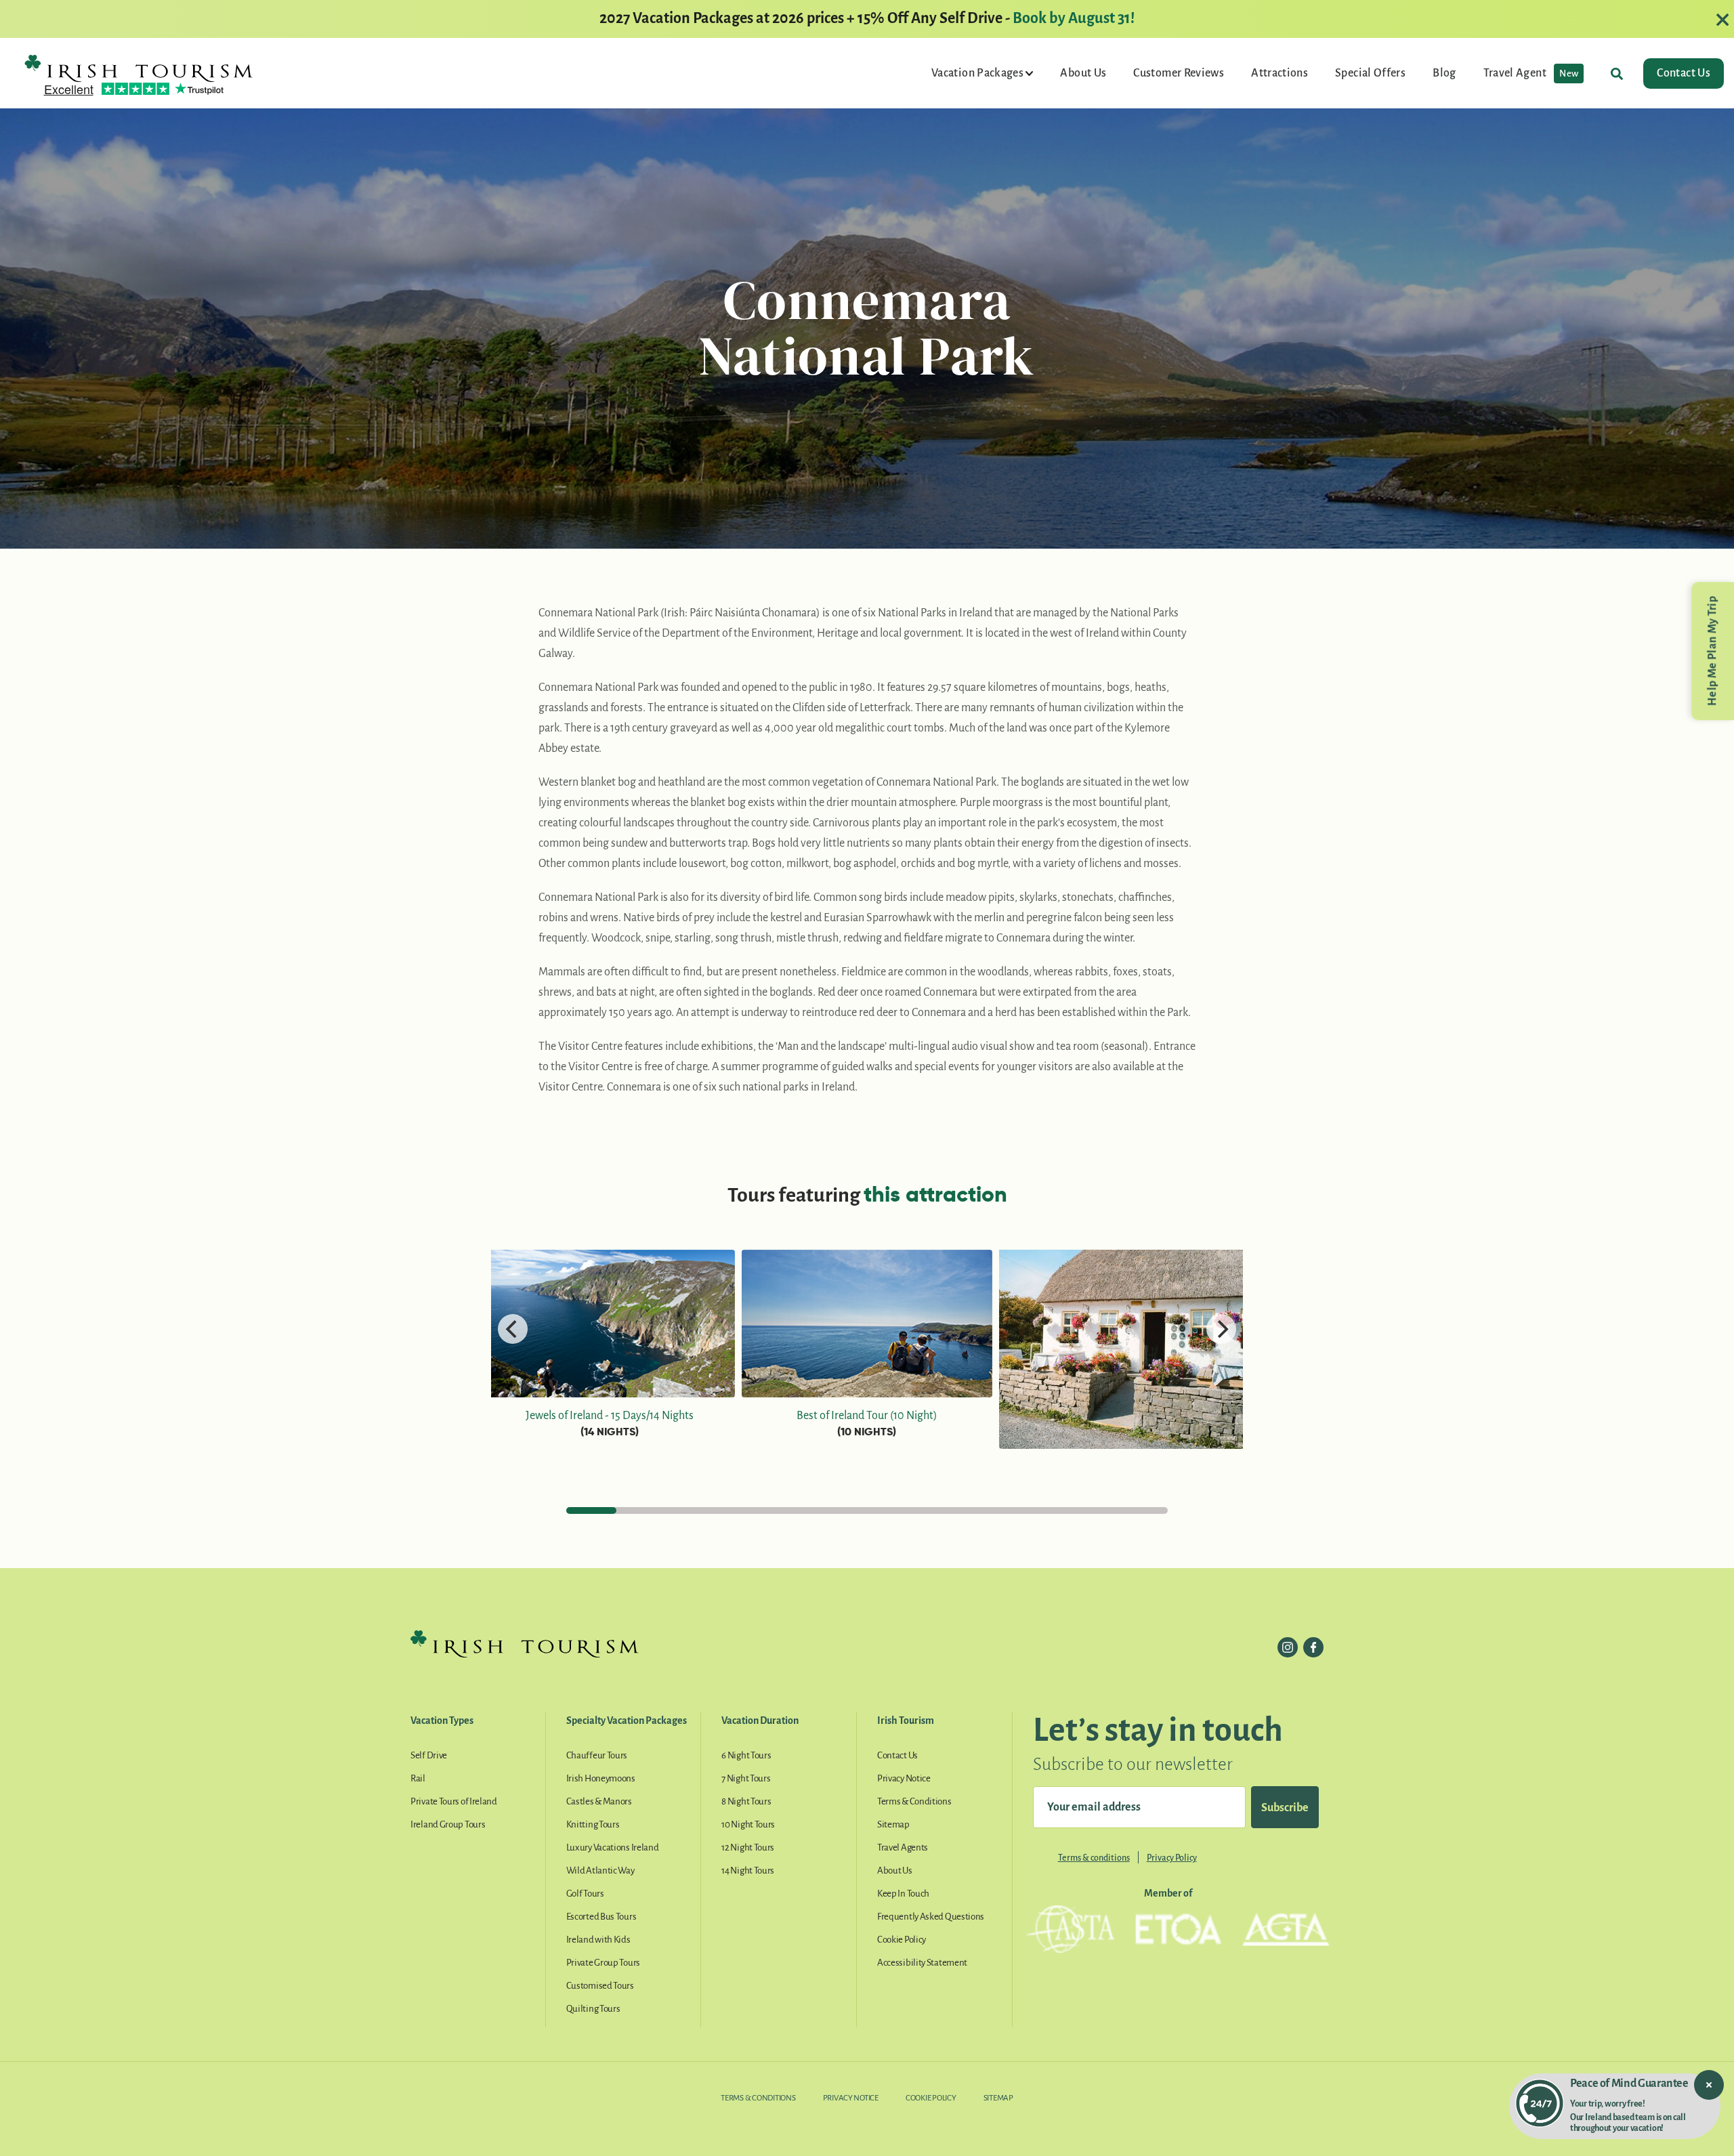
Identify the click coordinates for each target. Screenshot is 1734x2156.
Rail (418, 1778)
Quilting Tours (593, 2009)
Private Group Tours (603, 1963)
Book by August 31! (1074, 18)
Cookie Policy (902, 1940)
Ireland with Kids (598, 1940)
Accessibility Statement (922, 1963)
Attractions (1280, 73)
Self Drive (429, 1755)
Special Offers (1370, 73)
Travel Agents (903, 1847)
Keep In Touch (903, 1894)
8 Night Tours (746, 1801)
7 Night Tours (746, 1778)
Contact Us (1684, 73)
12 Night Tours (748, 1847)
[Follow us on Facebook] (1313, 1647)
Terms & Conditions (914, 1801)
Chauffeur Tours (597, 1755)
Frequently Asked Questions (931, 1917)
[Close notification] (1709, 2085)
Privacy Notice (904, 1778)
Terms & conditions (1094, 1858)
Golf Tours (585, 1894)
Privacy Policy (1172, 1858)
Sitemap (893, 1824)
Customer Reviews (1179, 73)
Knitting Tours (593, 1824)
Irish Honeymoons (601, 1778)
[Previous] (513, 1329)
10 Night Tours (748, 1824)
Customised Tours (600, 1986)
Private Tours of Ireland (454, 1801)
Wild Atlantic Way (600, 1870)
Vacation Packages (978, 73)
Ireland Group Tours (448, 1824)
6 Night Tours (746, 1755)
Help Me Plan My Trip (1712, 651)
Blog (1444, 73)
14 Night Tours (748, 1870)
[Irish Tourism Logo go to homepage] (139, 68)
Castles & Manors (599, 1801)
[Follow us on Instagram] (1288, 1647)
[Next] (1221, 1329)
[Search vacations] (1617, 73)
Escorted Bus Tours (601, 1917)
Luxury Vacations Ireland (613, 1847)
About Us (1083, 73)
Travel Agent (1531, 73)
